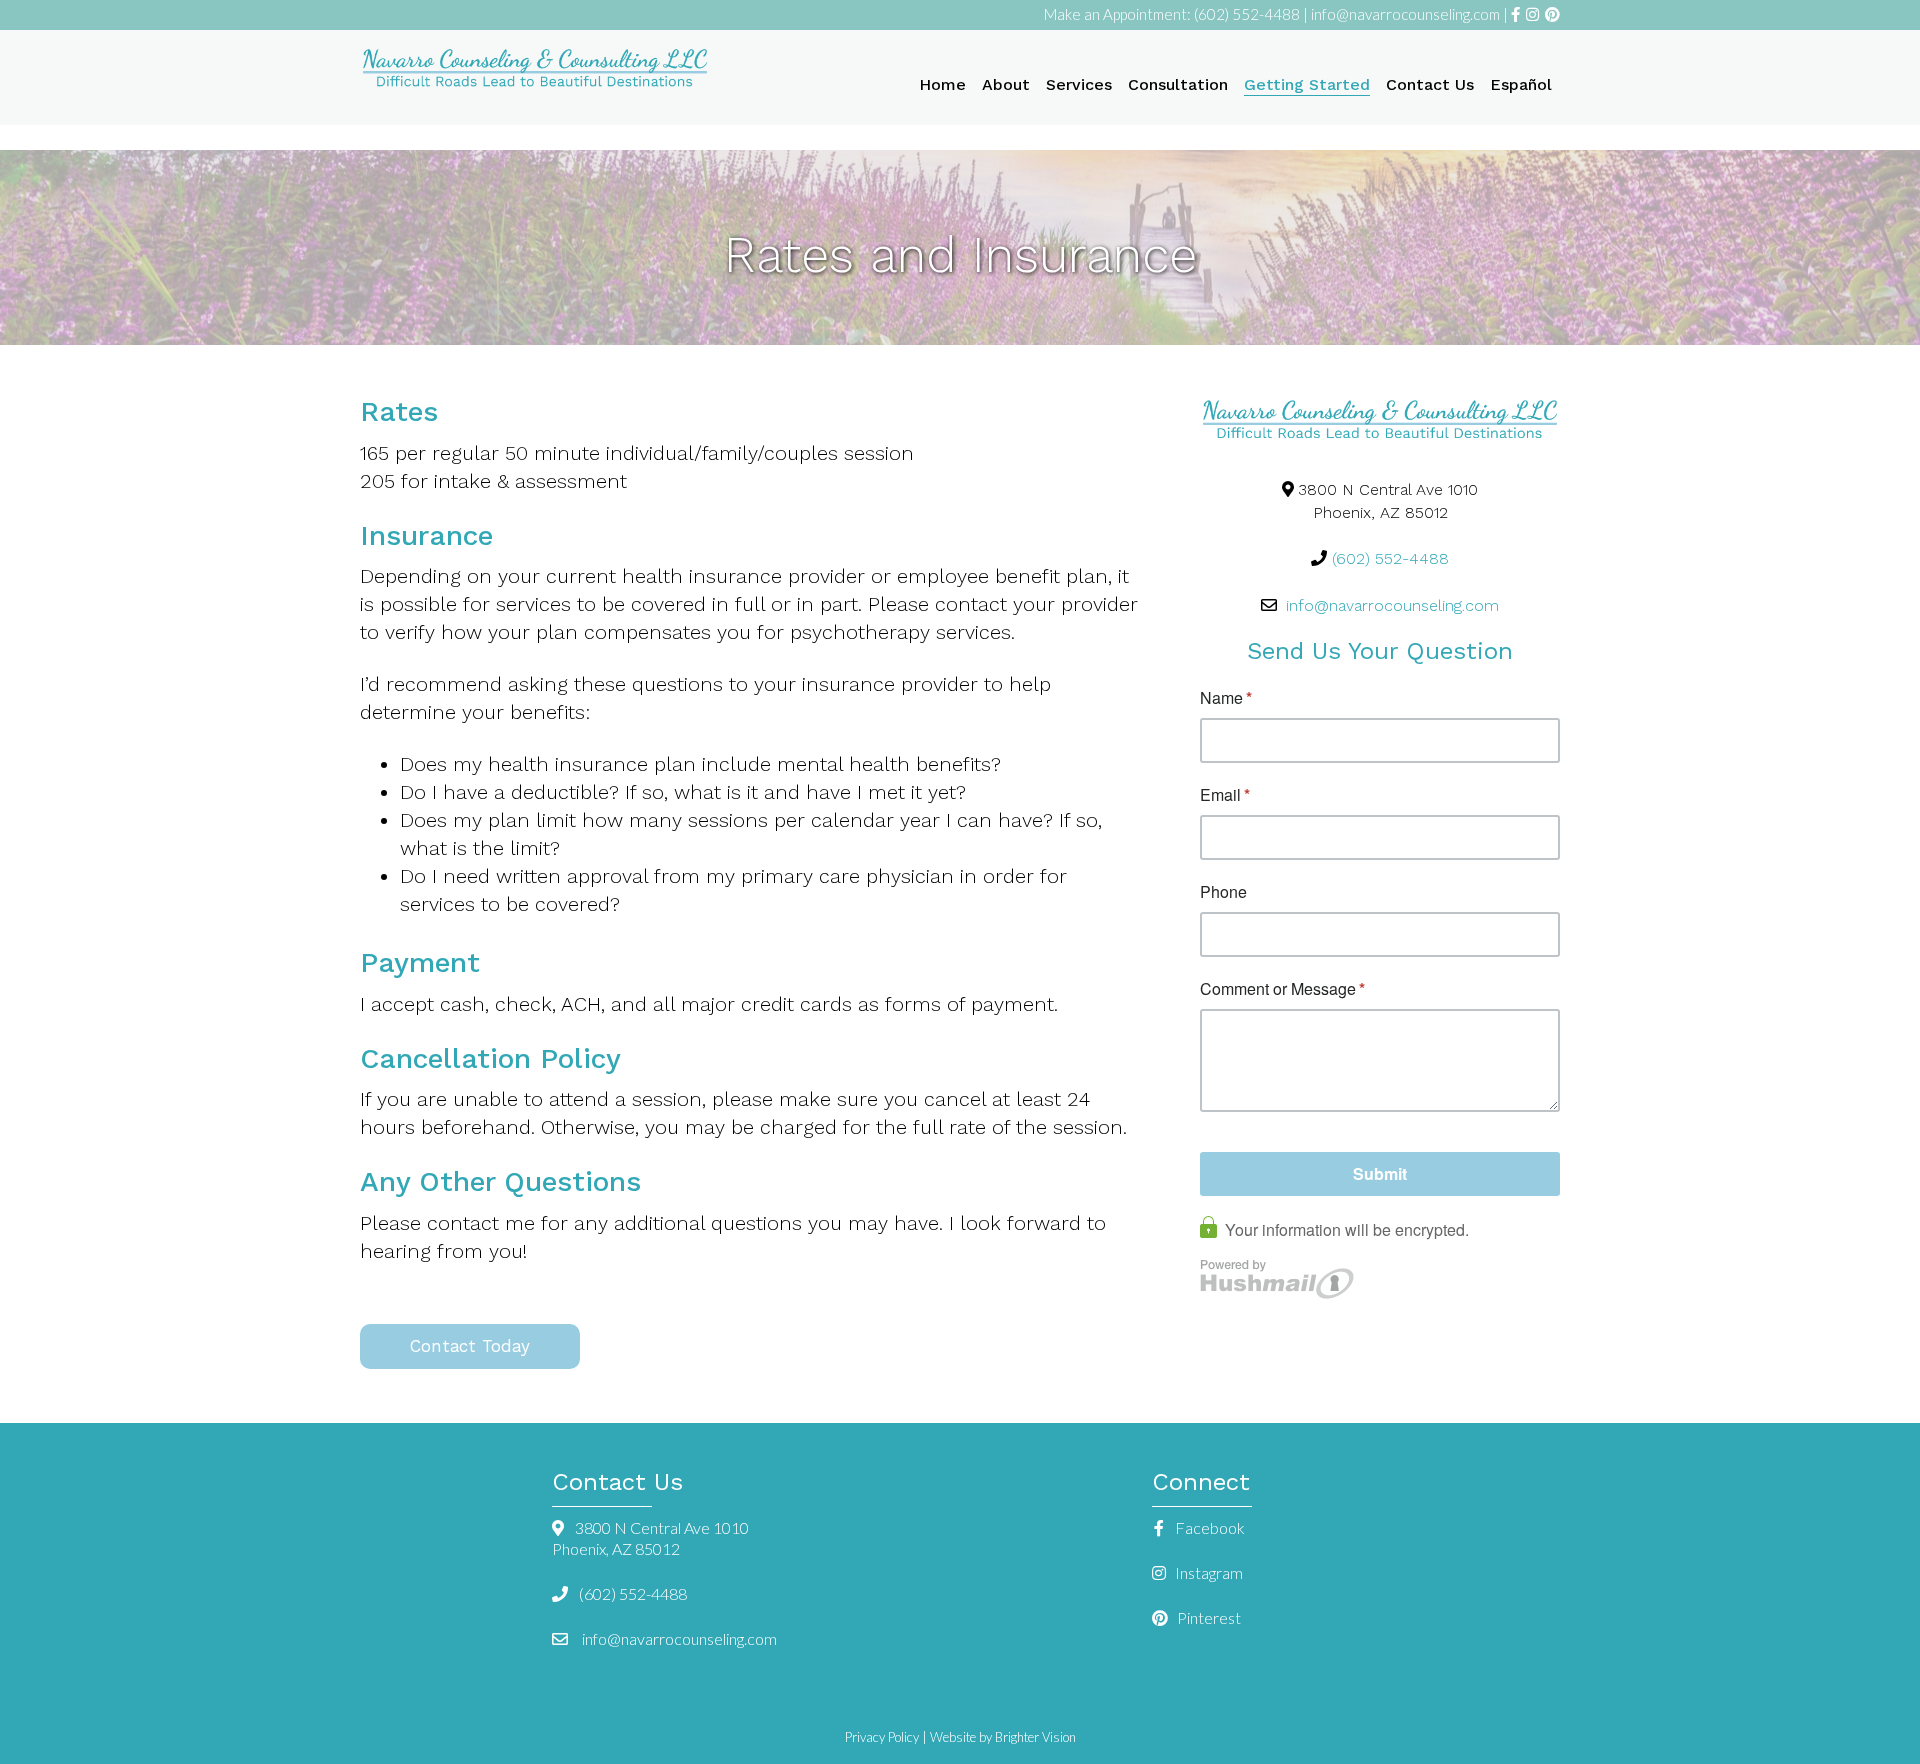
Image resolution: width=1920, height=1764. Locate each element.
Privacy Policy (882, 1737)
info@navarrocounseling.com (1407, 14)
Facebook (1208, 1527)
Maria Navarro (535, 70)
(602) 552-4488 (1247, 14)
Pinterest (1207, 1617)
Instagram (1207, 1572)
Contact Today (470, 1346)
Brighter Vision (1035, 1737)
